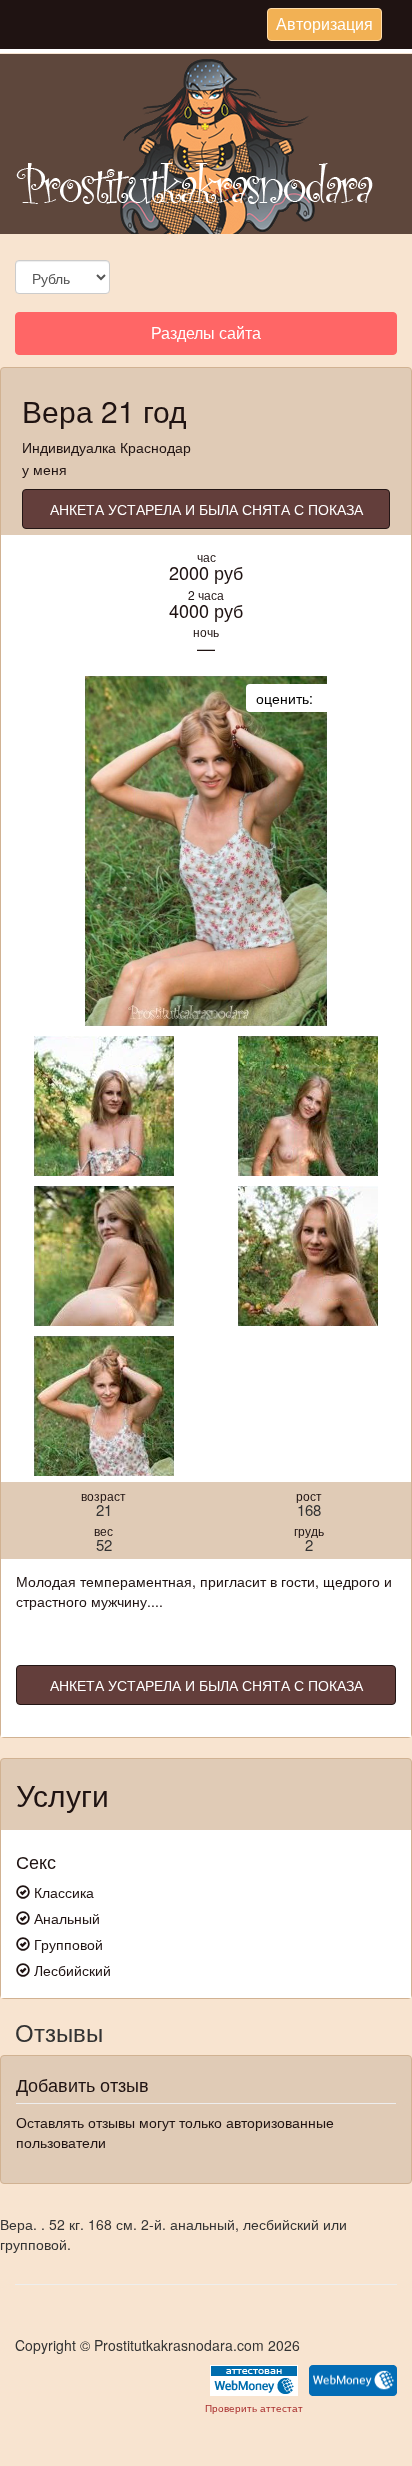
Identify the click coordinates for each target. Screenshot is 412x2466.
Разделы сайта (205, 337)
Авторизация (324, 26)
